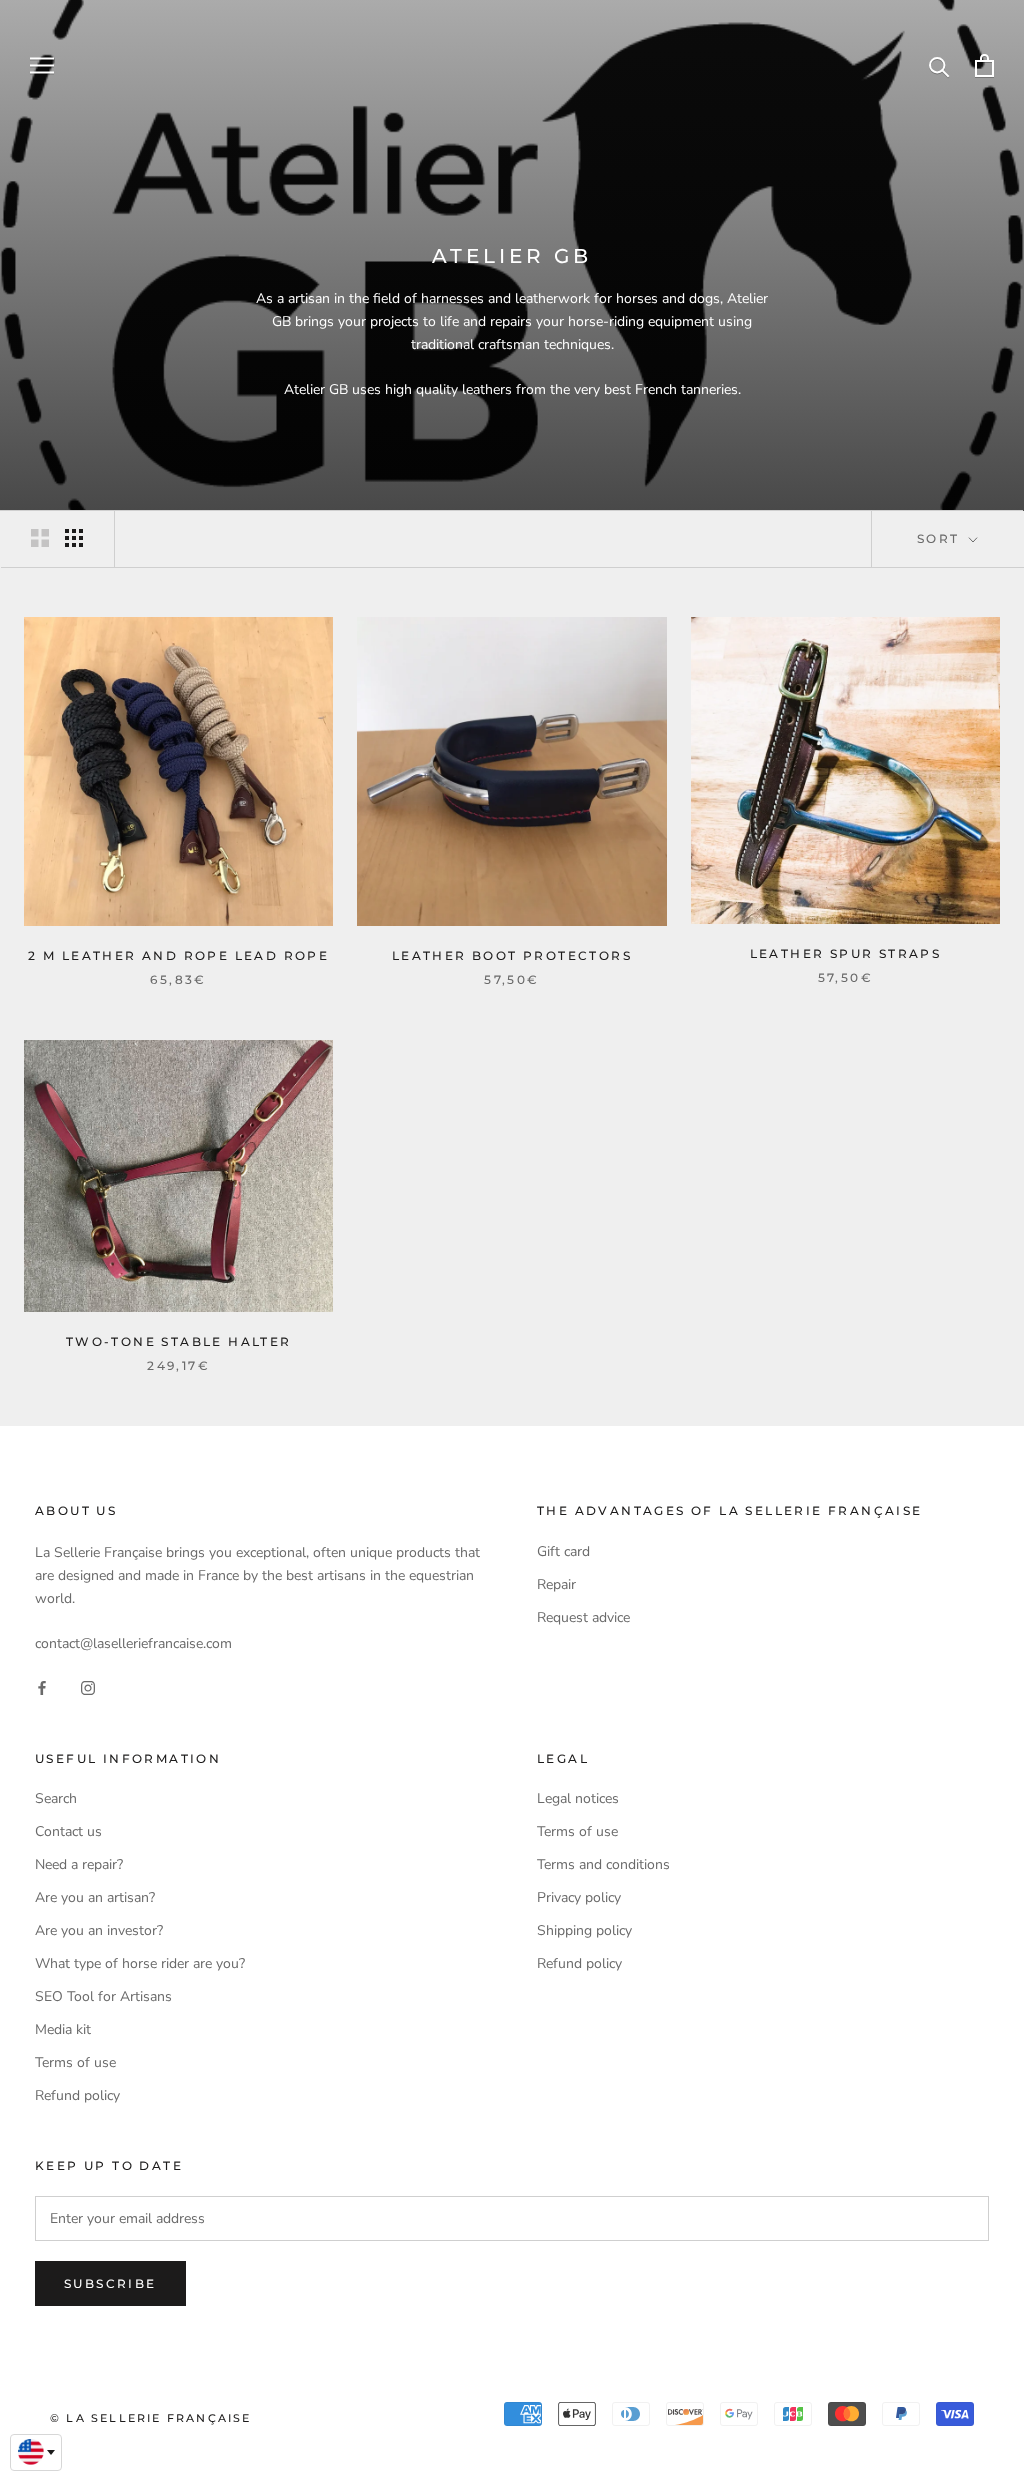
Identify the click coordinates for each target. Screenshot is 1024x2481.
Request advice (583, 1617)
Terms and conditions (603, 1864)
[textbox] (36, 2452)
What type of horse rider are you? (140, 1963)
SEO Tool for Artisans (103, 1996)
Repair (556, 1584)
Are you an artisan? (95, 1897)
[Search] (939, 65)
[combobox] (36, 2453)
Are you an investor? (99, 1930)
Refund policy (77, 2095)
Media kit (63, 2029)
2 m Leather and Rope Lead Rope (178, 955)
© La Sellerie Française (151, 2418)
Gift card (563, 1551)
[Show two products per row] (40, 538)
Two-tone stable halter (179, 1341)
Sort (941, 538)
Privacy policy (579, 1897)
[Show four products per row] (74, 538)
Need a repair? (79, 1864)
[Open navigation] (42, 65)
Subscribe (110, 2283)
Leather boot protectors (512, 955)
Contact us (68, 1831)
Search (56, 1798)
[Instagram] (88, 1686)
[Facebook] (42, 1686)
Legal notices (578, 1798)
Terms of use (75, 2062)
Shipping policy (584, 1930)
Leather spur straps (846, 953)
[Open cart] (984, 65)
